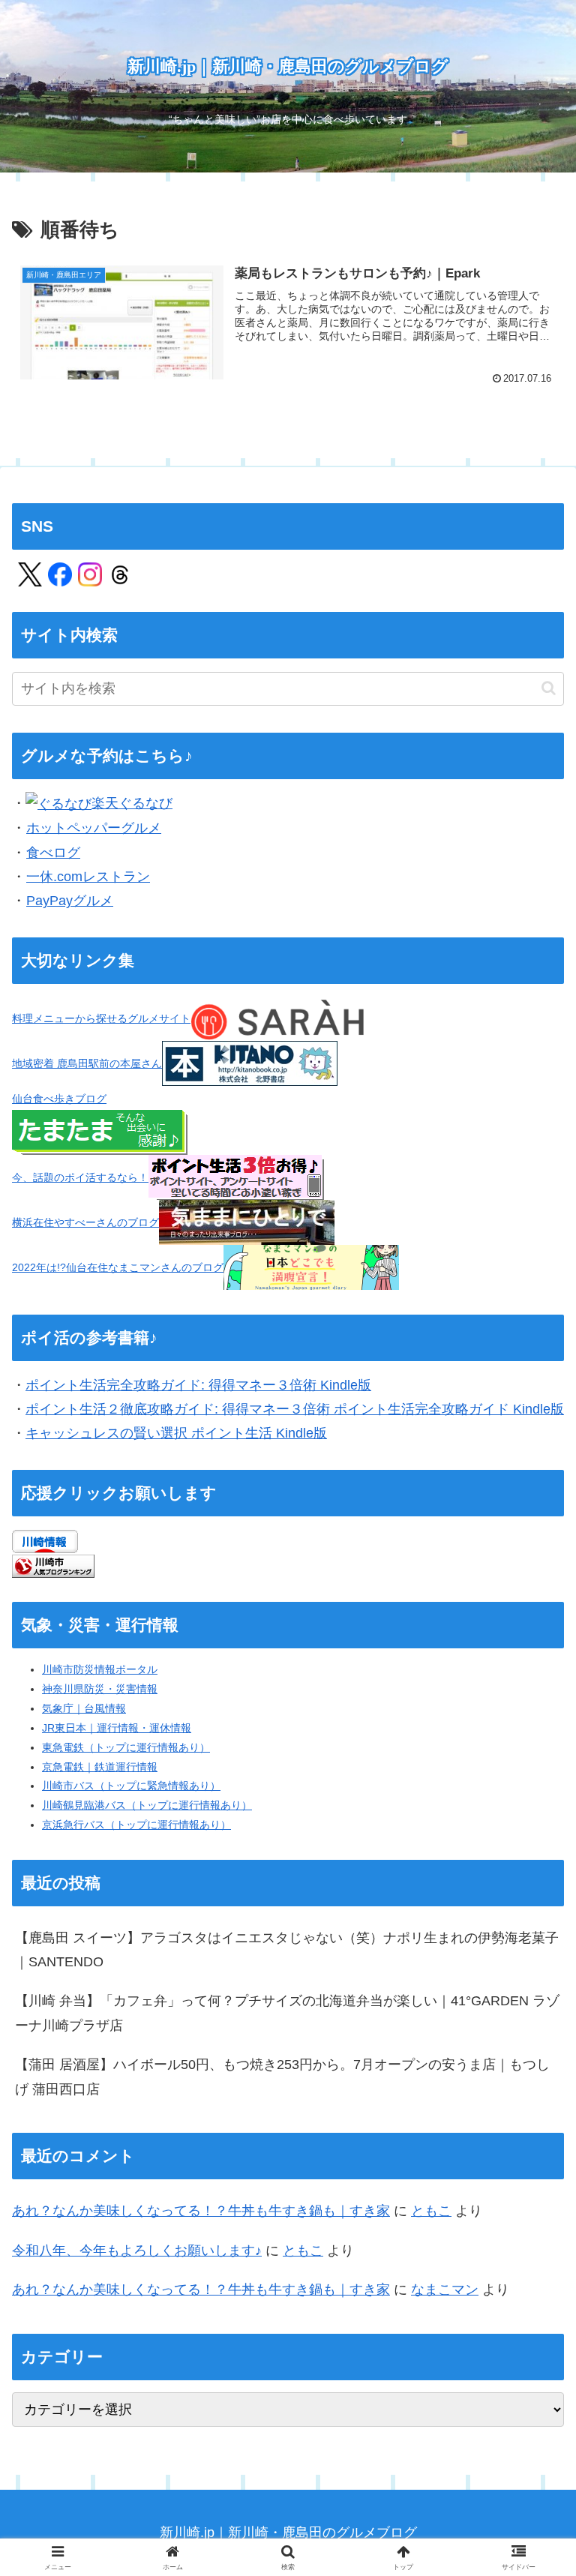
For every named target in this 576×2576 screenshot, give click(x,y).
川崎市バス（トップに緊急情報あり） (131, 1786)
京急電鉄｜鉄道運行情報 (100, 1767)
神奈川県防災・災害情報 (100, 1689)
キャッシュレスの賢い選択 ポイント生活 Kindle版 (176, 1433)
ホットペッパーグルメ (94, 828)
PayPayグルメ (70, 901)
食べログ (53, 853)
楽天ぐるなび (132, 803)
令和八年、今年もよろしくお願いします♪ (137, 2251)
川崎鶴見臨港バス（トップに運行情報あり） (147, 1805)
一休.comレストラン (88, 877)
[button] (549, 688)
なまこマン (445, 2290)
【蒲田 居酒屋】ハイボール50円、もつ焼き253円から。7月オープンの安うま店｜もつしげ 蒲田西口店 (282, 2077)
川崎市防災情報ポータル (100, 1669)
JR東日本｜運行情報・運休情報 (117, 1728)
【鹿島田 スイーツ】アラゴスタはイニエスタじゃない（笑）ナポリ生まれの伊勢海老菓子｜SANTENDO (287, 1950)
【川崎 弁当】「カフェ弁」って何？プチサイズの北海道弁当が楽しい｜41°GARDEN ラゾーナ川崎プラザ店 (287, 2013)
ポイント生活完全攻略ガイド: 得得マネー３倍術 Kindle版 (198, 1385)
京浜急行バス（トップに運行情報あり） (136, 1825)
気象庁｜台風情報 (84, 1708)
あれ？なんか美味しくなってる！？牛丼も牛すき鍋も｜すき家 (201, 2211)
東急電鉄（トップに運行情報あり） (126, 1747)
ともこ (431, 2211)
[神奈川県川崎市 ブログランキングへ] (53, 1565)
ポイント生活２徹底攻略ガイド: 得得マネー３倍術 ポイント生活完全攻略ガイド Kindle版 (295, 1409)
